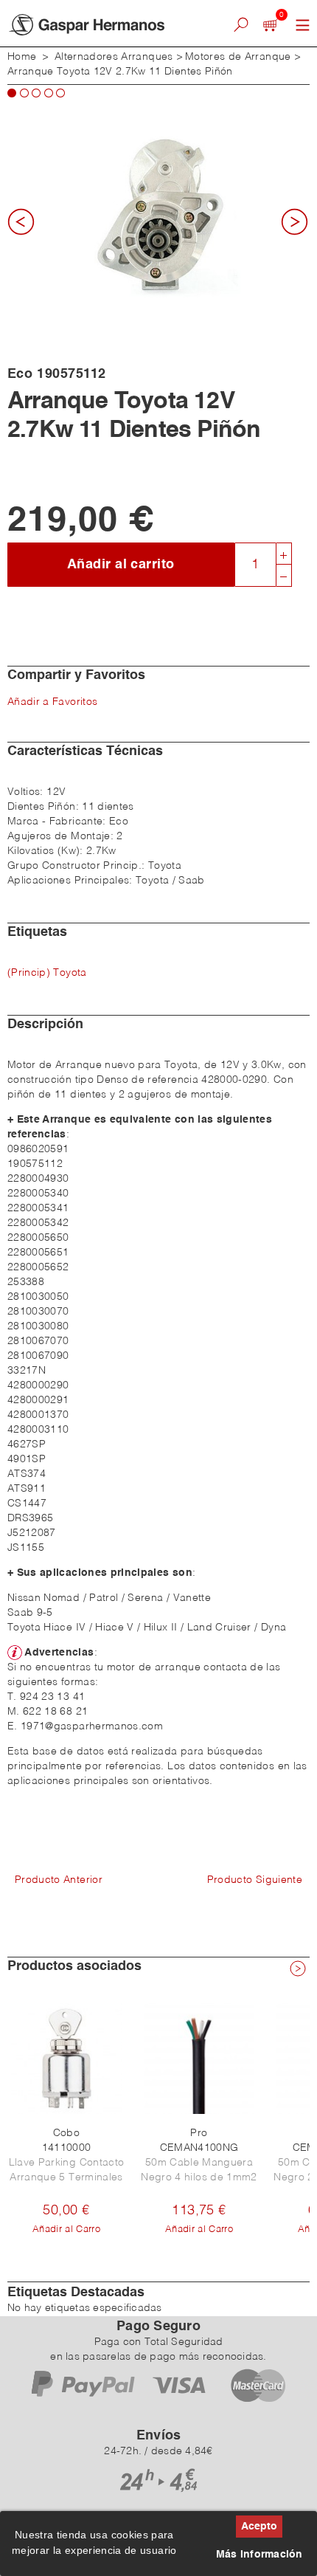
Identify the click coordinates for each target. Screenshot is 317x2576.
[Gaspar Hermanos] (101, 25)
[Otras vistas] (26, 227)
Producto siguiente (255, 1880)
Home (22, 57)
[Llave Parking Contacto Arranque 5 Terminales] (66, 2059)
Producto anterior (59, 1880)
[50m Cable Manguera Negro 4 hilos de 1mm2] (199, 2059)
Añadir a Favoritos (52, 702)
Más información (259, 2555)
